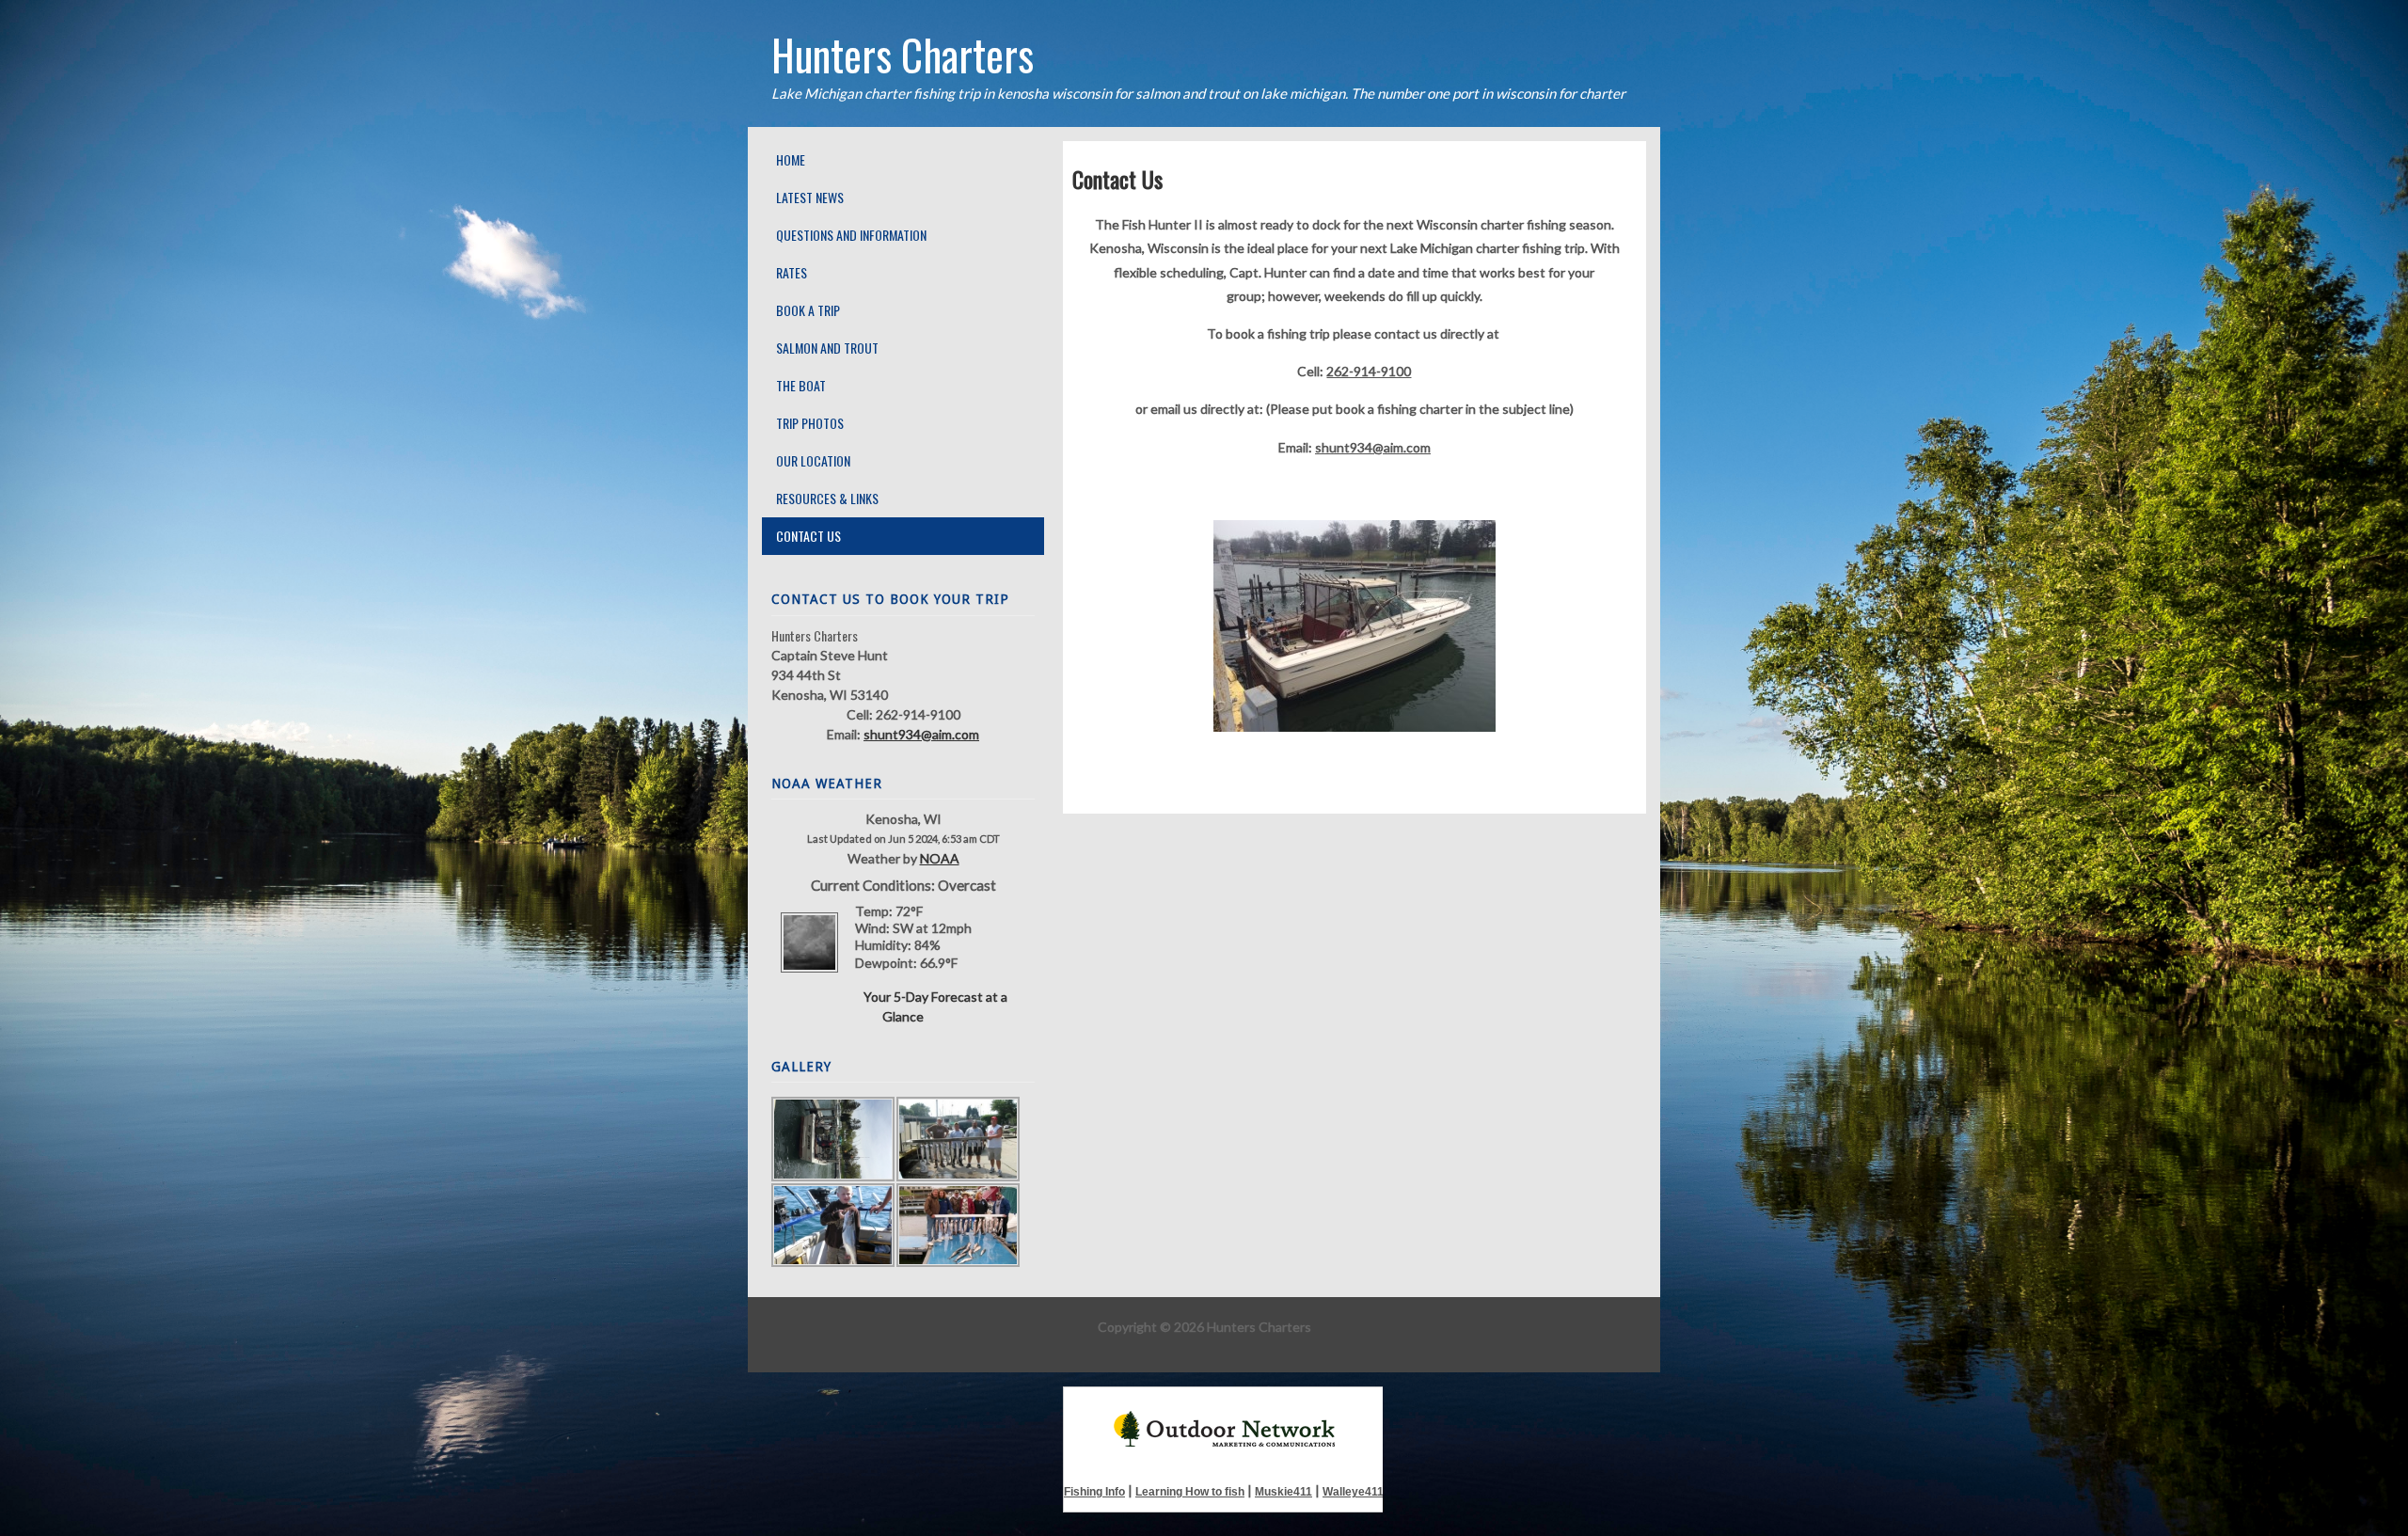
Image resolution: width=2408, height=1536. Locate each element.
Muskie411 (1283, 1492)
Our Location (813, 460)
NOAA (940, 858)
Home (791, 159)
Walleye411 (1353, 1492)
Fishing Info (1094, 1492)
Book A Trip (808, 310)
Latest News (810, 197)
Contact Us (808, 536)
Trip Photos (810, 423)
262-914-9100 (1369, 371)
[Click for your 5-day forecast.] (809, 977)
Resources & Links (827, 498)
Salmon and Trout (827, 348)
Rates (792, 272)
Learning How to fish (1190, 1492)
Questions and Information (851, 235)
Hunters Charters (903, 54)
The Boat (801, 385)
